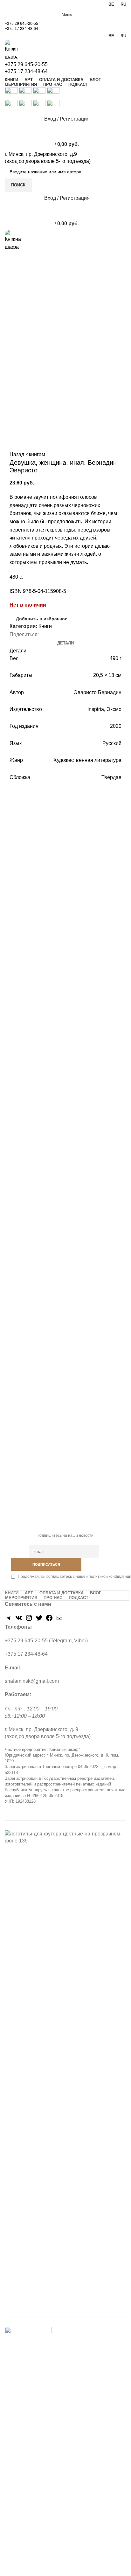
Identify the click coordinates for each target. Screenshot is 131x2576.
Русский (112, 743)
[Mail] (59, 1620)
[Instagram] (29, 1620)
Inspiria (96, 709)
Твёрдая (111, 777)
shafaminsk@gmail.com (32, 1681)
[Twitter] (39, 1620)
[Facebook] (49, 1620)
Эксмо (114, 709)
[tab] (65, 643)
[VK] (19, 1620)
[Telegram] (9, 1620)
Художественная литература (87, 760)
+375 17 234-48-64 (21, 29)
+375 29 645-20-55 (21, 24)
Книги (45, 626)
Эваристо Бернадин (98, 692)
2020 (116, 726)
